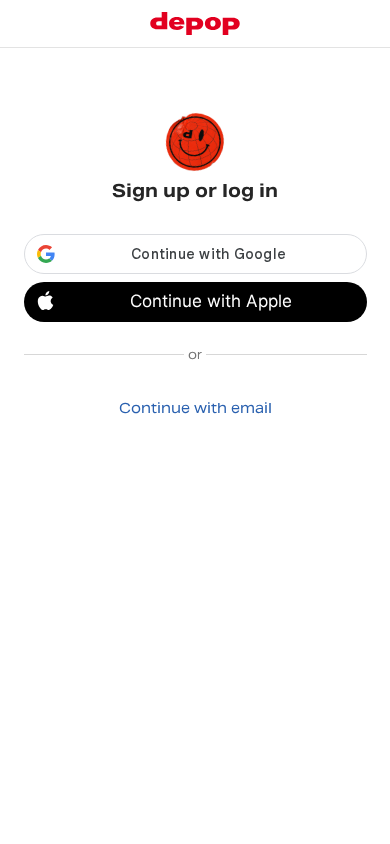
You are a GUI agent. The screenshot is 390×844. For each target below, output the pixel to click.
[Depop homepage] (195, 23)
